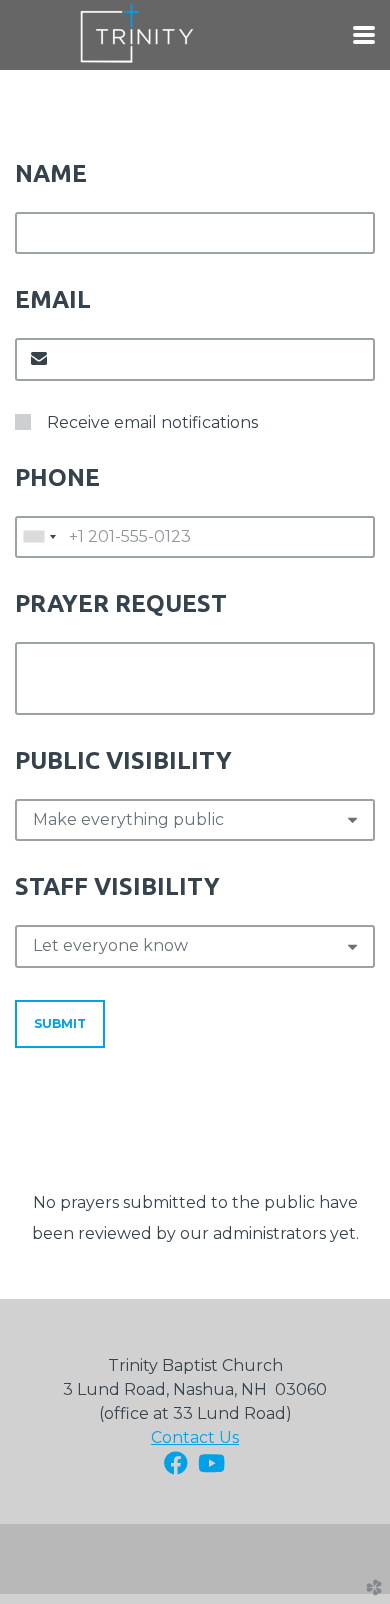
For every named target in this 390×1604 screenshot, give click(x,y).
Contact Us (195, 1437)
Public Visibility (123, 760)
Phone (57, 477)
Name (51, 173)
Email (53, 299)
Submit (60, 1023)
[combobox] (39, 537)
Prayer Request (121, 603)
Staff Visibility (117, 886)
